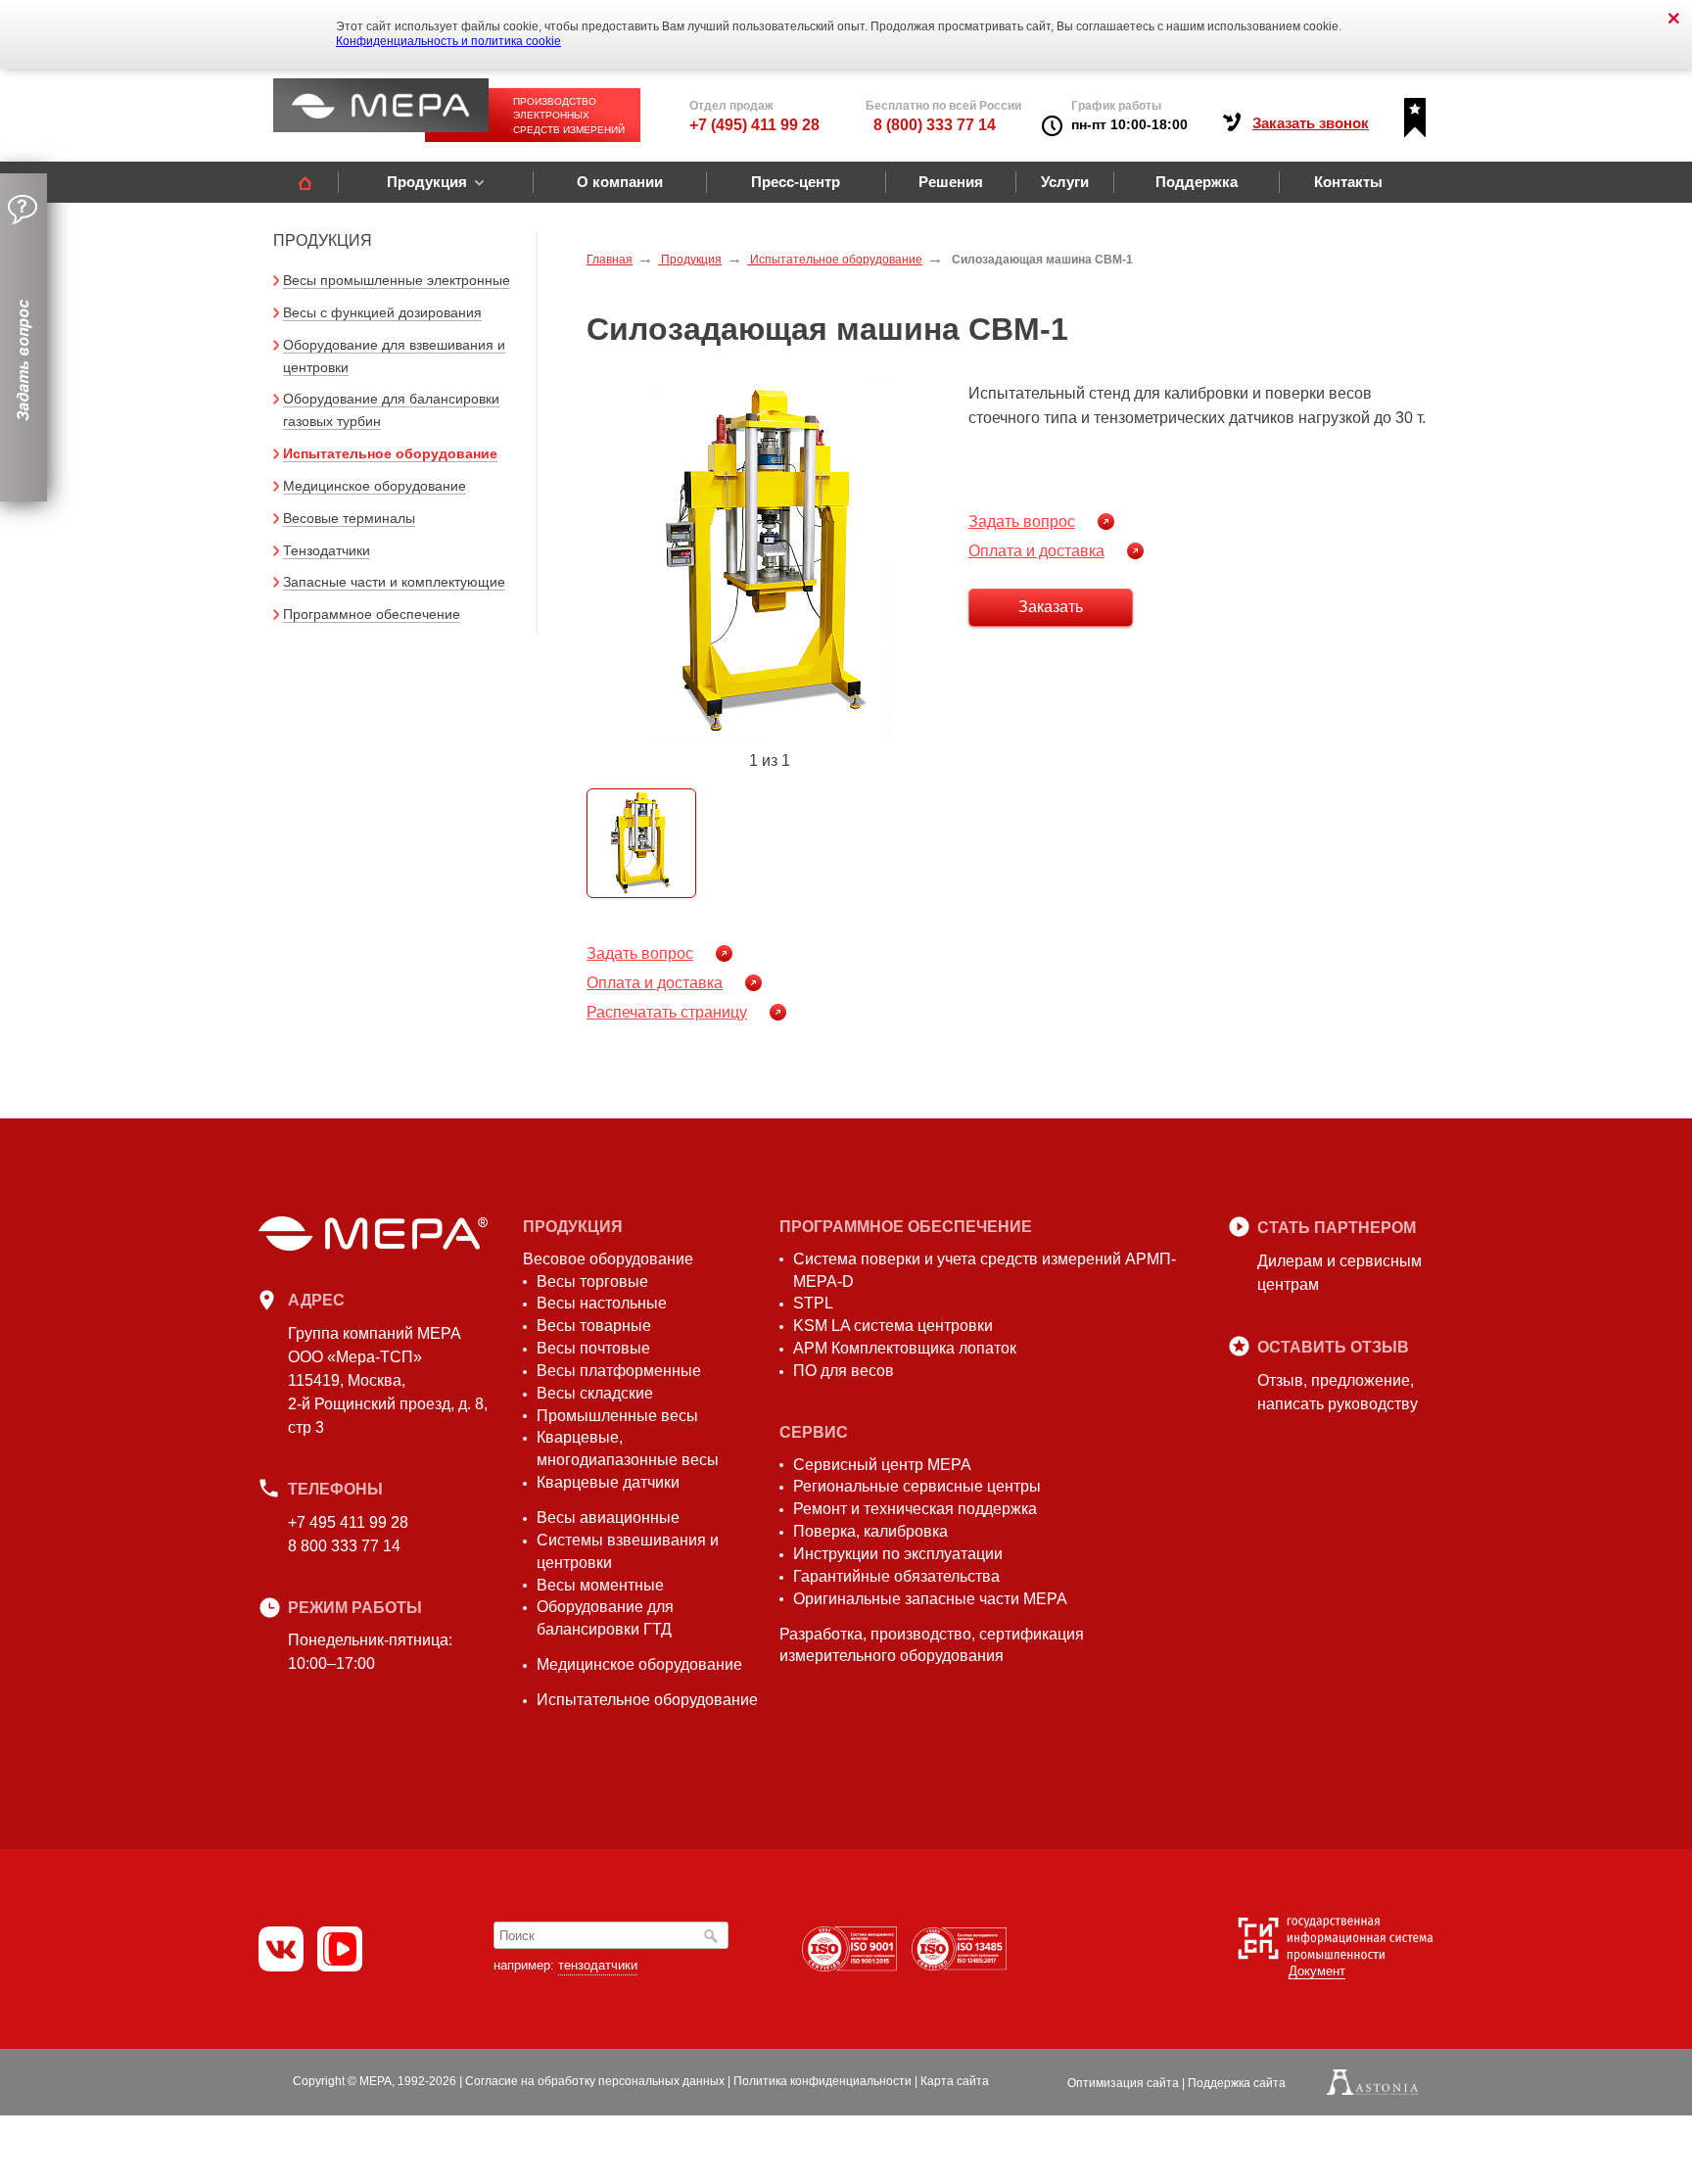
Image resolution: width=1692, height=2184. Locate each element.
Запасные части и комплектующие (394, 582)
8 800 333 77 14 (344, 1546)
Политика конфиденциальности (822, 2081)
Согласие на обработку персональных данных (595, 2081)
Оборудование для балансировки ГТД (605, 1618)
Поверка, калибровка (870, 1531)
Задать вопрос (1022, 522)
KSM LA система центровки (893, 1326)
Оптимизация (1123, 2083)
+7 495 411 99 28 (348, 1522)
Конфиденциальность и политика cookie (448, 41)
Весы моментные (600, 1585)
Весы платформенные (619, 1371)
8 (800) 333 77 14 (935, 125)
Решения (951, 182)
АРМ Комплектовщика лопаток (905, 1348)
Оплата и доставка (1036, 551)
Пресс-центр (796, 182)
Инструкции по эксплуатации (898, 1554)
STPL (813, 1303)
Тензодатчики (327, 550)
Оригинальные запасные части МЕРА (930, 1599)
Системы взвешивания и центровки (628, 1551)
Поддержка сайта (1237, 2083)
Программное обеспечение (372, 614)
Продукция (427, 182)
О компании (620, 182)
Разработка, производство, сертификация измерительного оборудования (932, 1645)
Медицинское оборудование (375, 486)
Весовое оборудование (608, 1259)
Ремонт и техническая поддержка (915, 1509)
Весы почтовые (593, 1348)
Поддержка (1197, 182)
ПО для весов (844, 1371)
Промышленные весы (617, 1416)
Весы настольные (602, 1303)
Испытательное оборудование (390, 453)
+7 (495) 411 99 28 (754, 125)
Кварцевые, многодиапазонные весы (628, 1448)
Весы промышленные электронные (397, 280)
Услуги (1065, 182)
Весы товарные (594, 1326)
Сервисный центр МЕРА (882, 1465)
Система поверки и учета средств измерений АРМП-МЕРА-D (985, 1270)
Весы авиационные (608, 1518)
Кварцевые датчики (608, 1482)
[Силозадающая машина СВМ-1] (770, 562)
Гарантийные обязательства (896, 1576)
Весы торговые (592, 1282)
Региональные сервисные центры (917, 1486)
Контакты (1348, 182)
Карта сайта (955, 2081)
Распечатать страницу (667, 1012)
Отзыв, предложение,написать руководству (1338, 1392)
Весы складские (595, 1393)
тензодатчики (598, 1965)
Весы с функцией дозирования (382, 312)
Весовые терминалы (349, 518)
